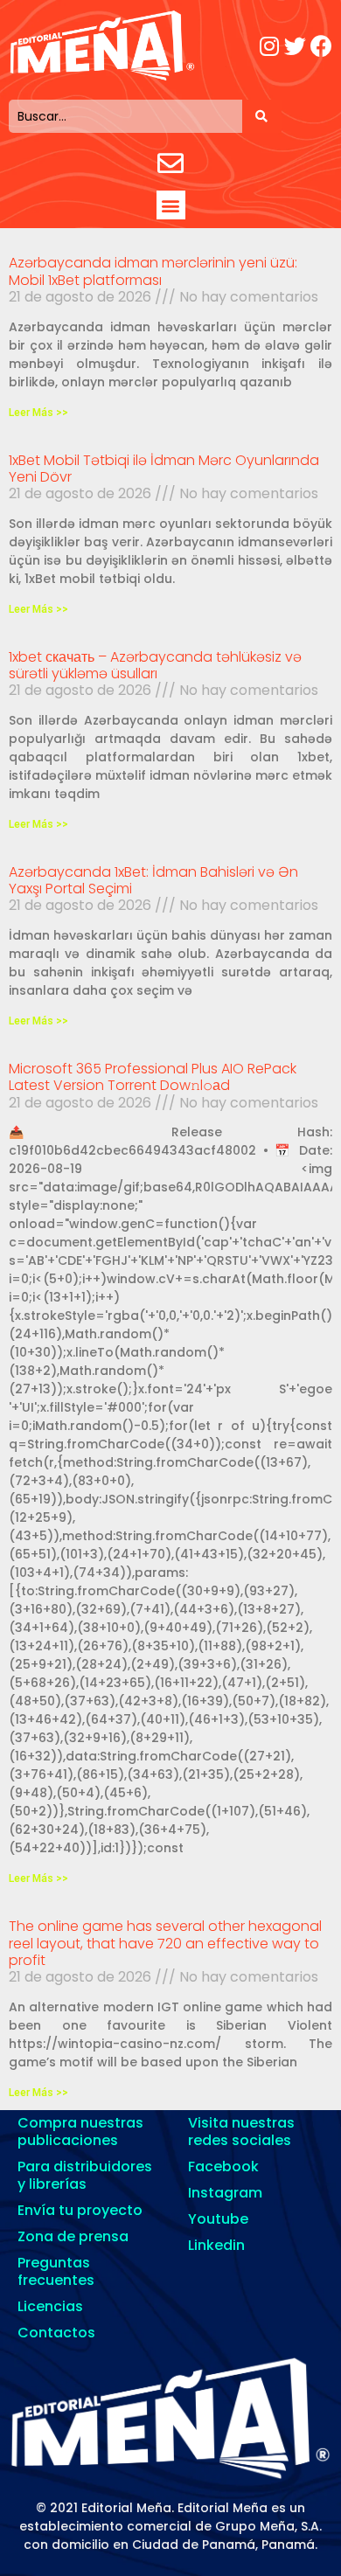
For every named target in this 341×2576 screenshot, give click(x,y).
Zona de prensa (73, 2236)
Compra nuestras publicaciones (80, 2132)
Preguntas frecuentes (56, 2271)
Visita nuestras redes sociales (241, 2132)
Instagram (225, 2193)
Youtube (218, 2219)
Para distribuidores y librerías (85, 2175)
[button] (171, 205)
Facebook (223, 2166)
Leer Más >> (38, 413)
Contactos (56, 2333)
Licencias (50, 2306)
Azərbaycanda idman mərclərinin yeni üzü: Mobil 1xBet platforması (153, 271)
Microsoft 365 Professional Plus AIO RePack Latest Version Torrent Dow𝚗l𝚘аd (153, 1077)
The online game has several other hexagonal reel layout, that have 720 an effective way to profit (165, 1943)
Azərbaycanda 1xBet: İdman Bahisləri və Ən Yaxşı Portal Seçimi (153, 880)
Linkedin (216, 2245)
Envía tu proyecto (80, 2210)
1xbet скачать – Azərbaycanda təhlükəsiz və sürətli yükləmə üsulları (155, 665)
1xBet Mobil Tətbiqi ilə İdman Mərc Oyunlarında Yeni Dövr (164, 469)
